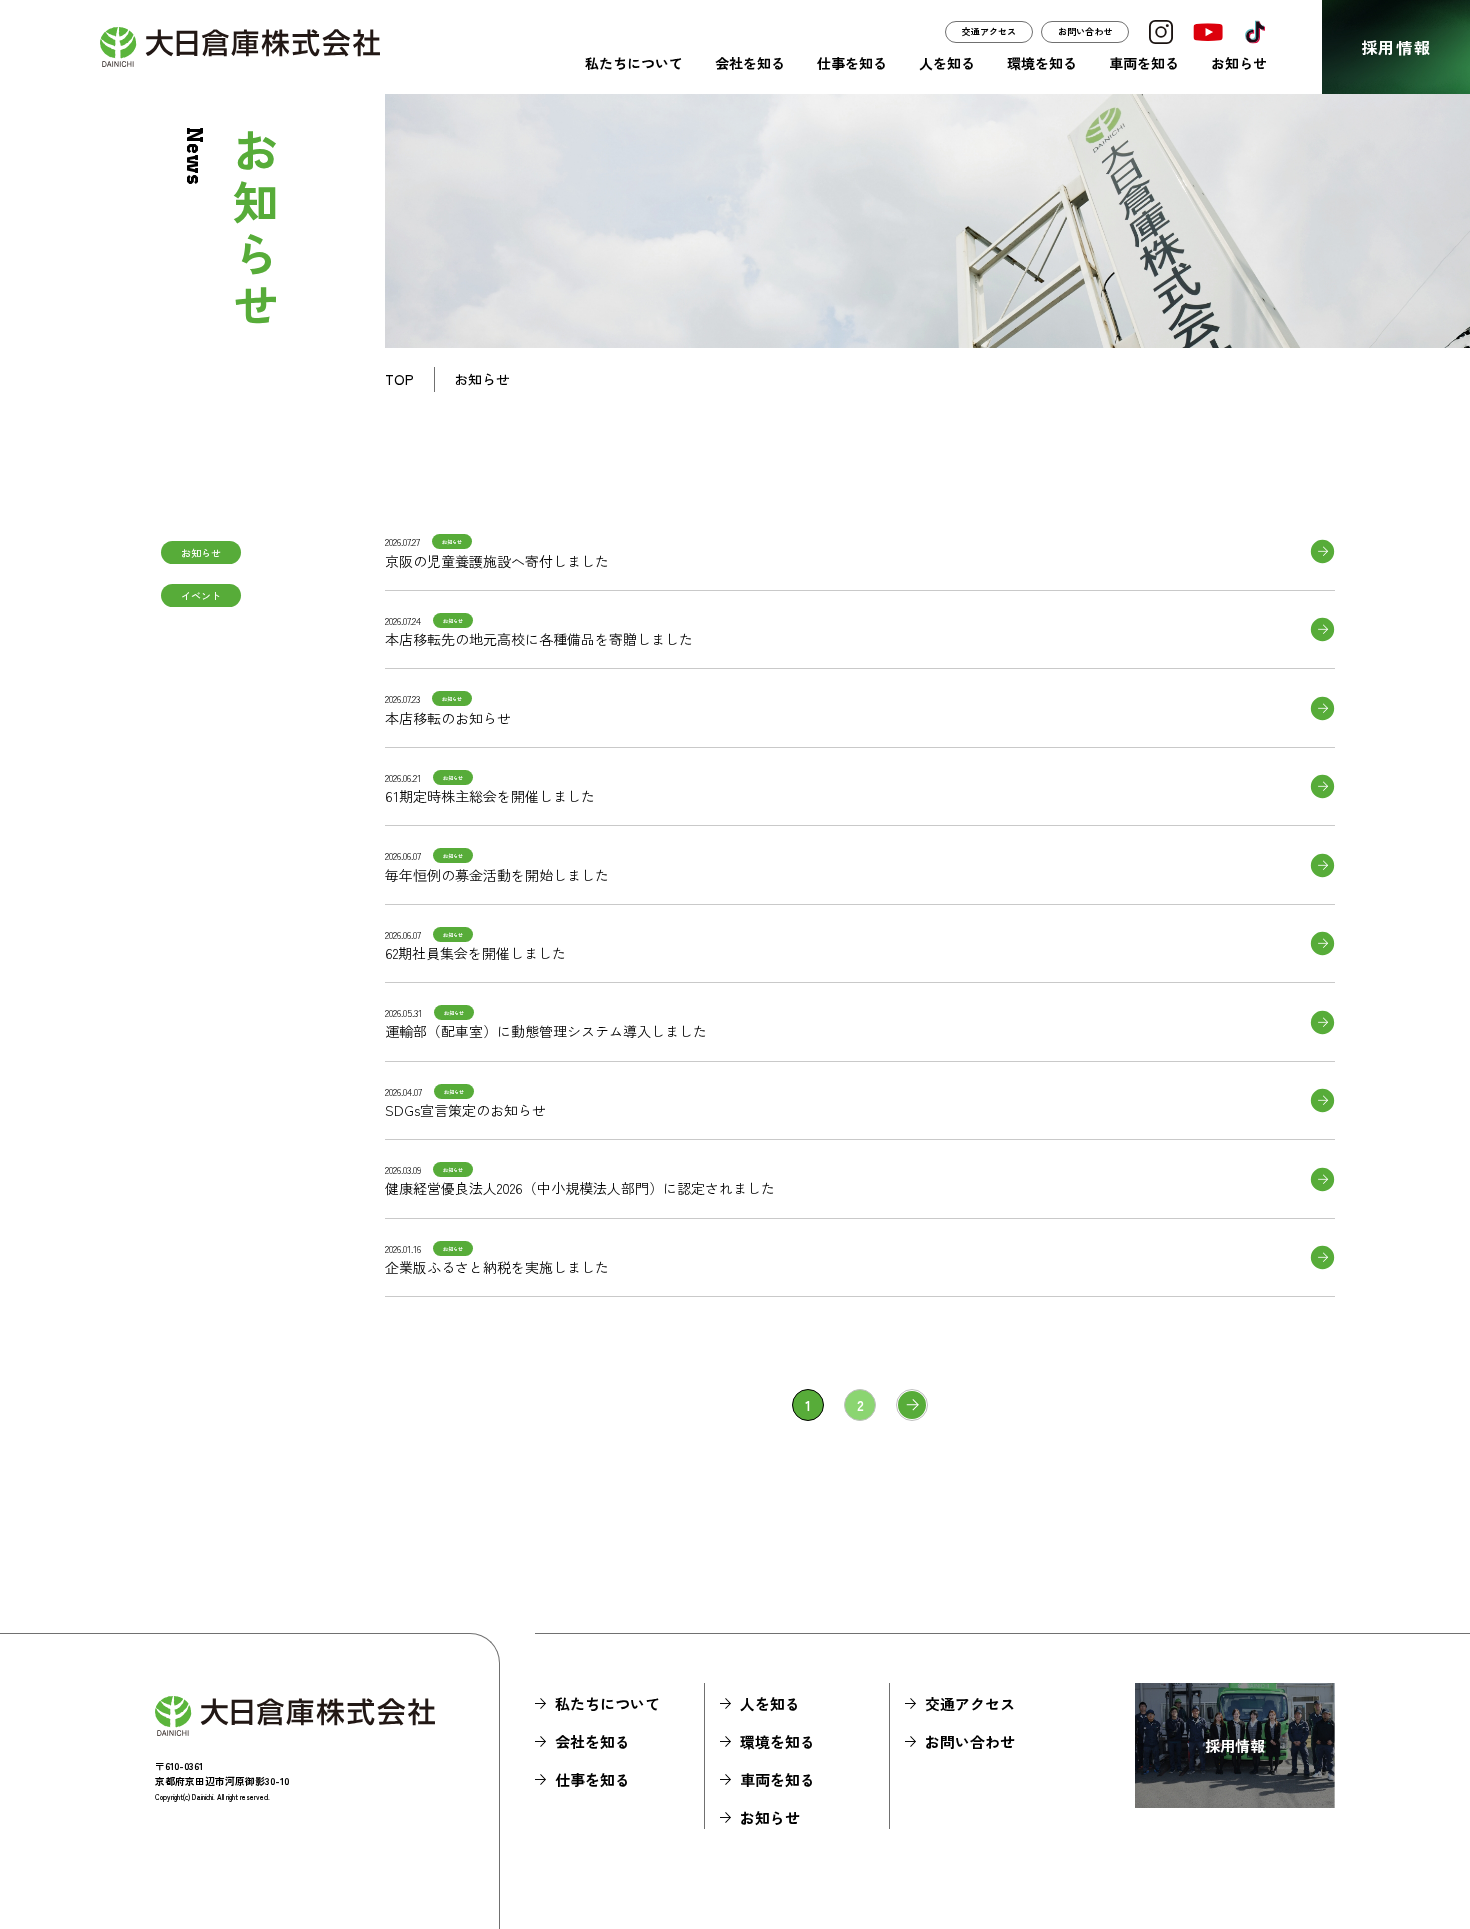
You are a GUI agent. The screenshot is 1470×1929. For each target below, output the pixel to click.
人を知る (947, 63)
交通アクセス (989, 31)
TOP (399, 379)
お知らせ (1239, 63)
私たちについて (634, 63)
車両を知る (1144, 63)
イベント (201, 595)
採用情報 (1396, 47)
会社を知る (750, 63)
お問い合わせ (1085, 31)
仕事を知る (852, 63)
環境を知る (1042, 63)
